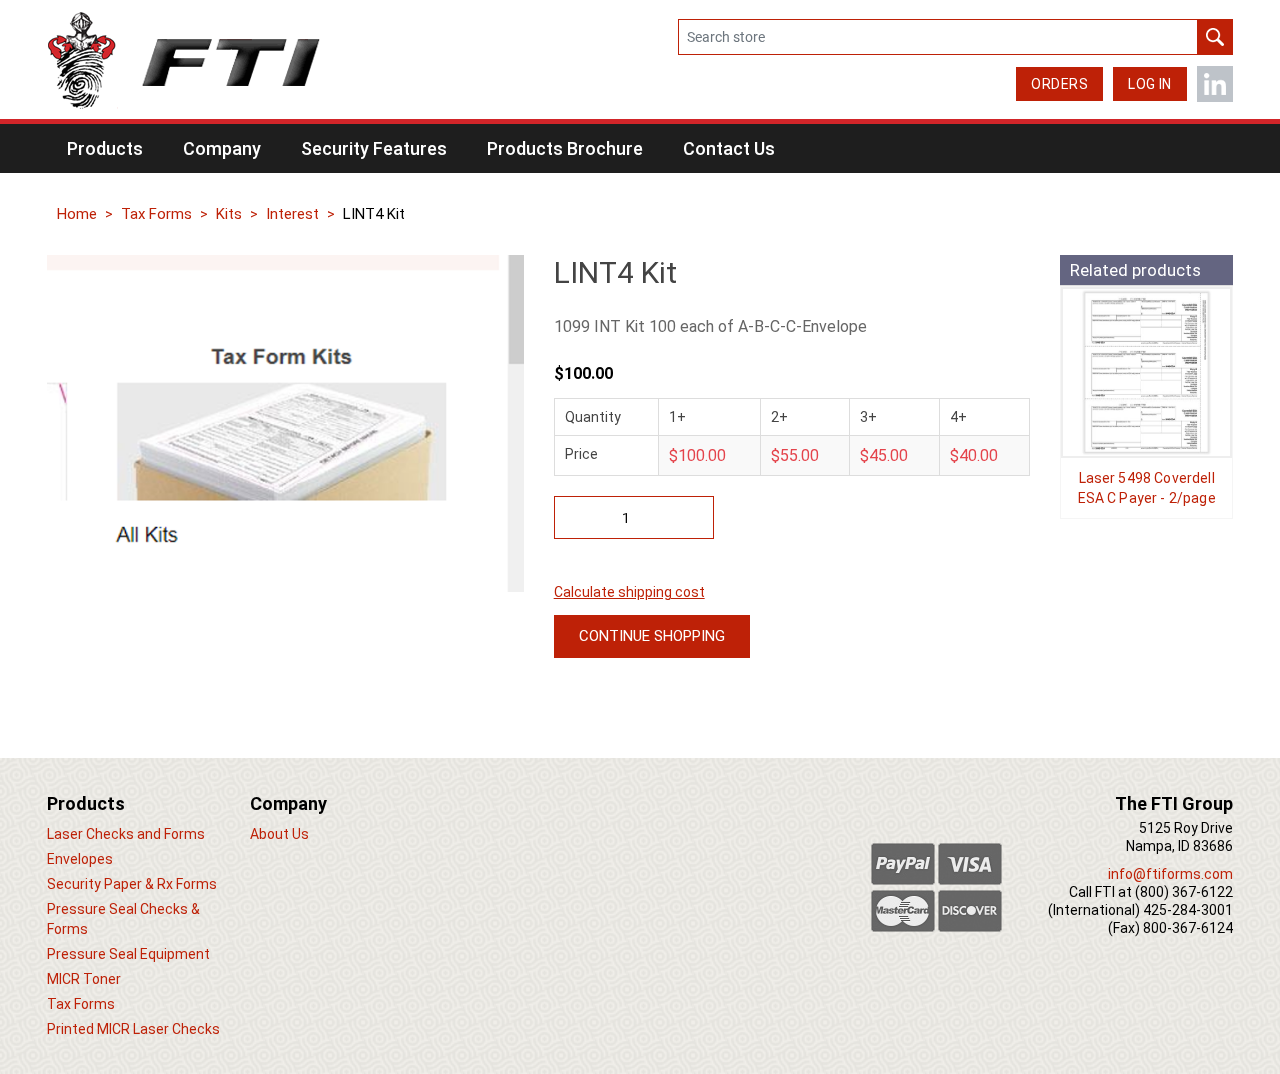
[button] (105, 148)
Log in (1150, 84)
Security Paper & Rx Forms (132, 884)
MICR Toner (84, 979)
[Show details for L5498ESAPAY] (1146, 372)
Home (77, 214)
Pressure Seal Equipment (128, 954)
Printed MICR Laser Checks (133, 1029)
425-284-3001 (1188, 910)
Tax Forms (156, 214)
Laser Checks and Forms (126, 834)
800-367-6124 (1188, 928)
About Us (279, 834)
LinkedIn (1215, 84)
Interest (292, 214)
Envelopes (80, 859)
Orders (1059, 84)
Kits (229, 214)
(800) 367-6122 (1184, 892)
